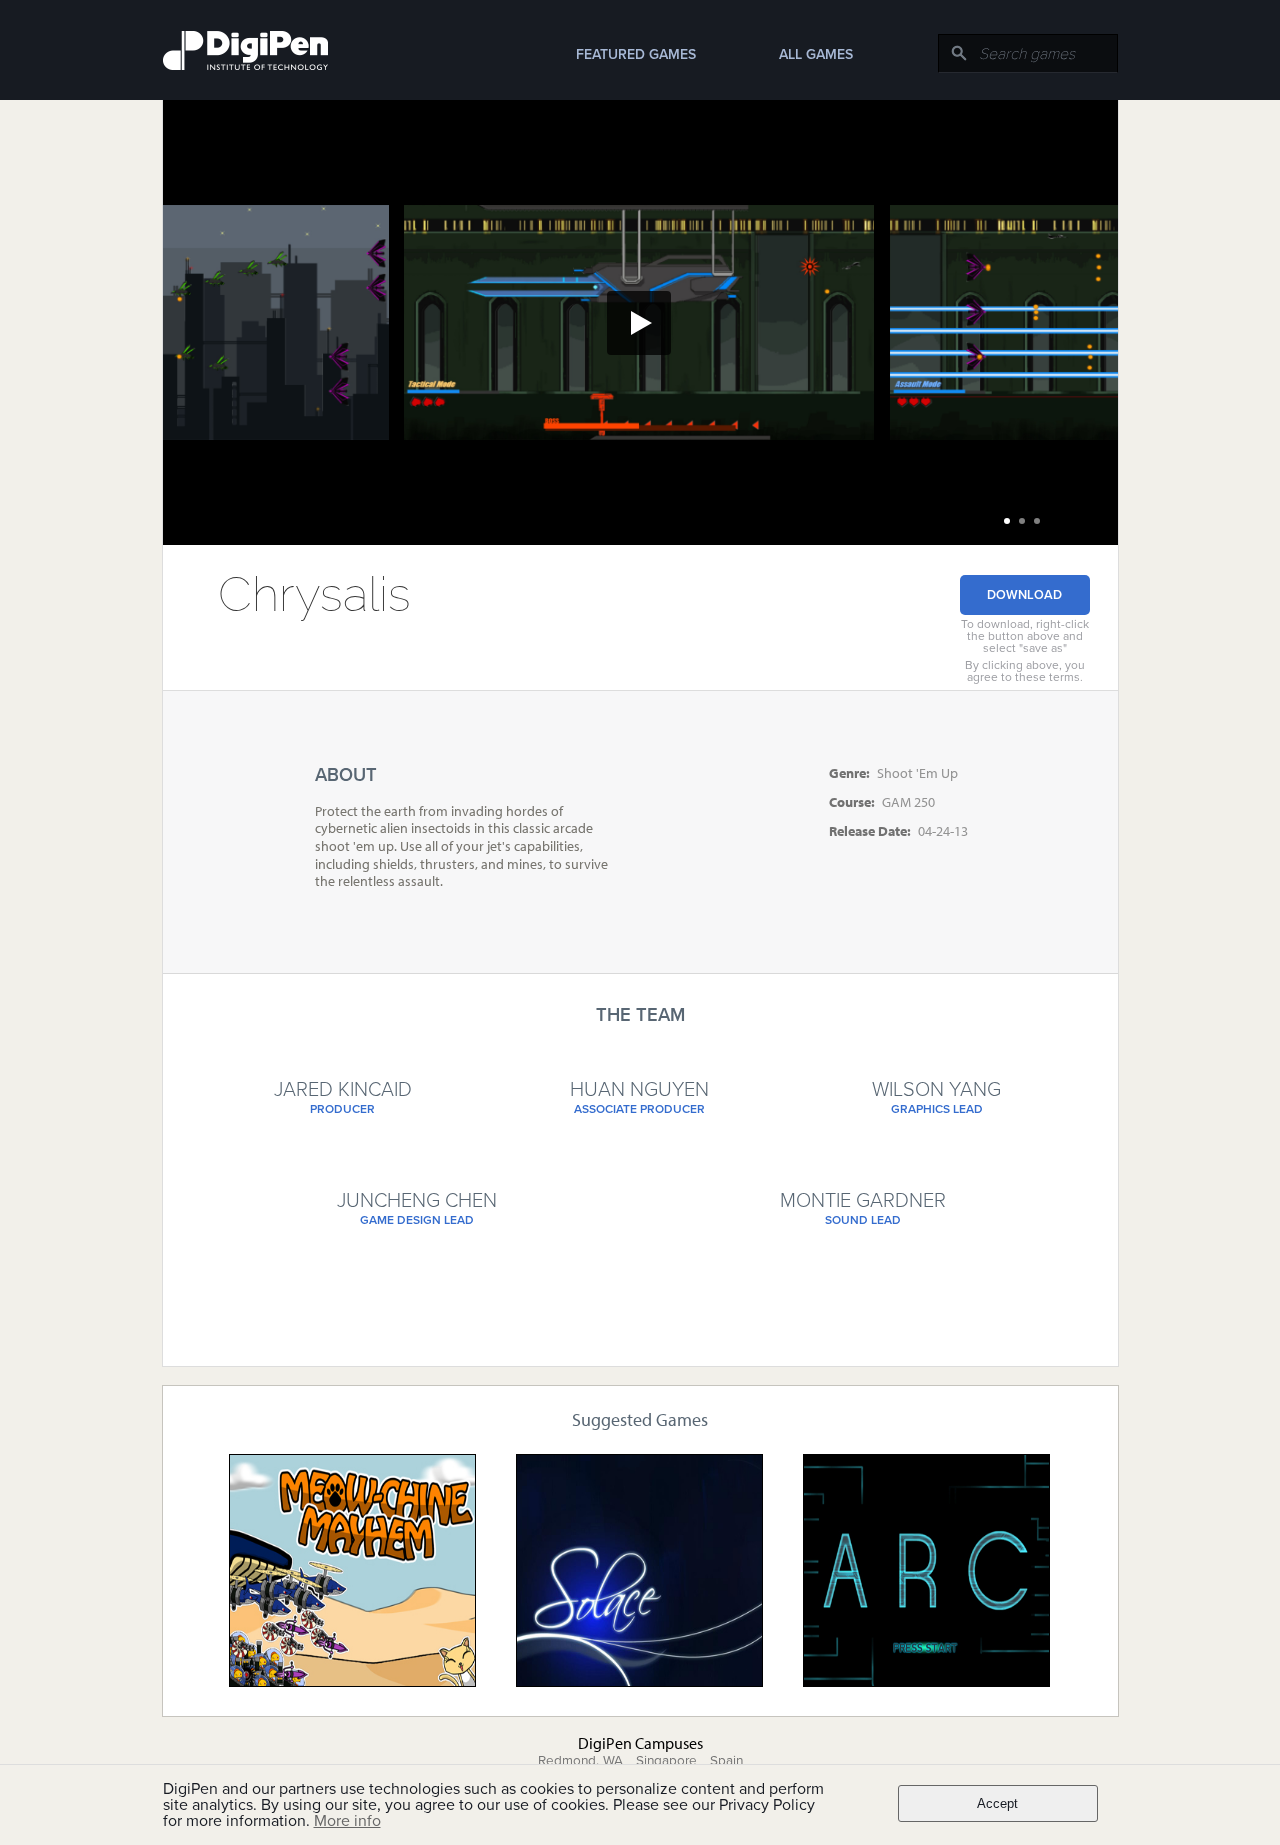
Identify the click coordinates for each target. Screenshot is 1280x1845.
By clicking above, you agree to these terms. (1025, 671)
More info (347, 1821)
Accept (997, 1803)
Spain (726, 1761)
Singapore (666, 1761)
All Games (816, 54)
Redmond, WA (580, 1761)
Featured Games (636, 54)
